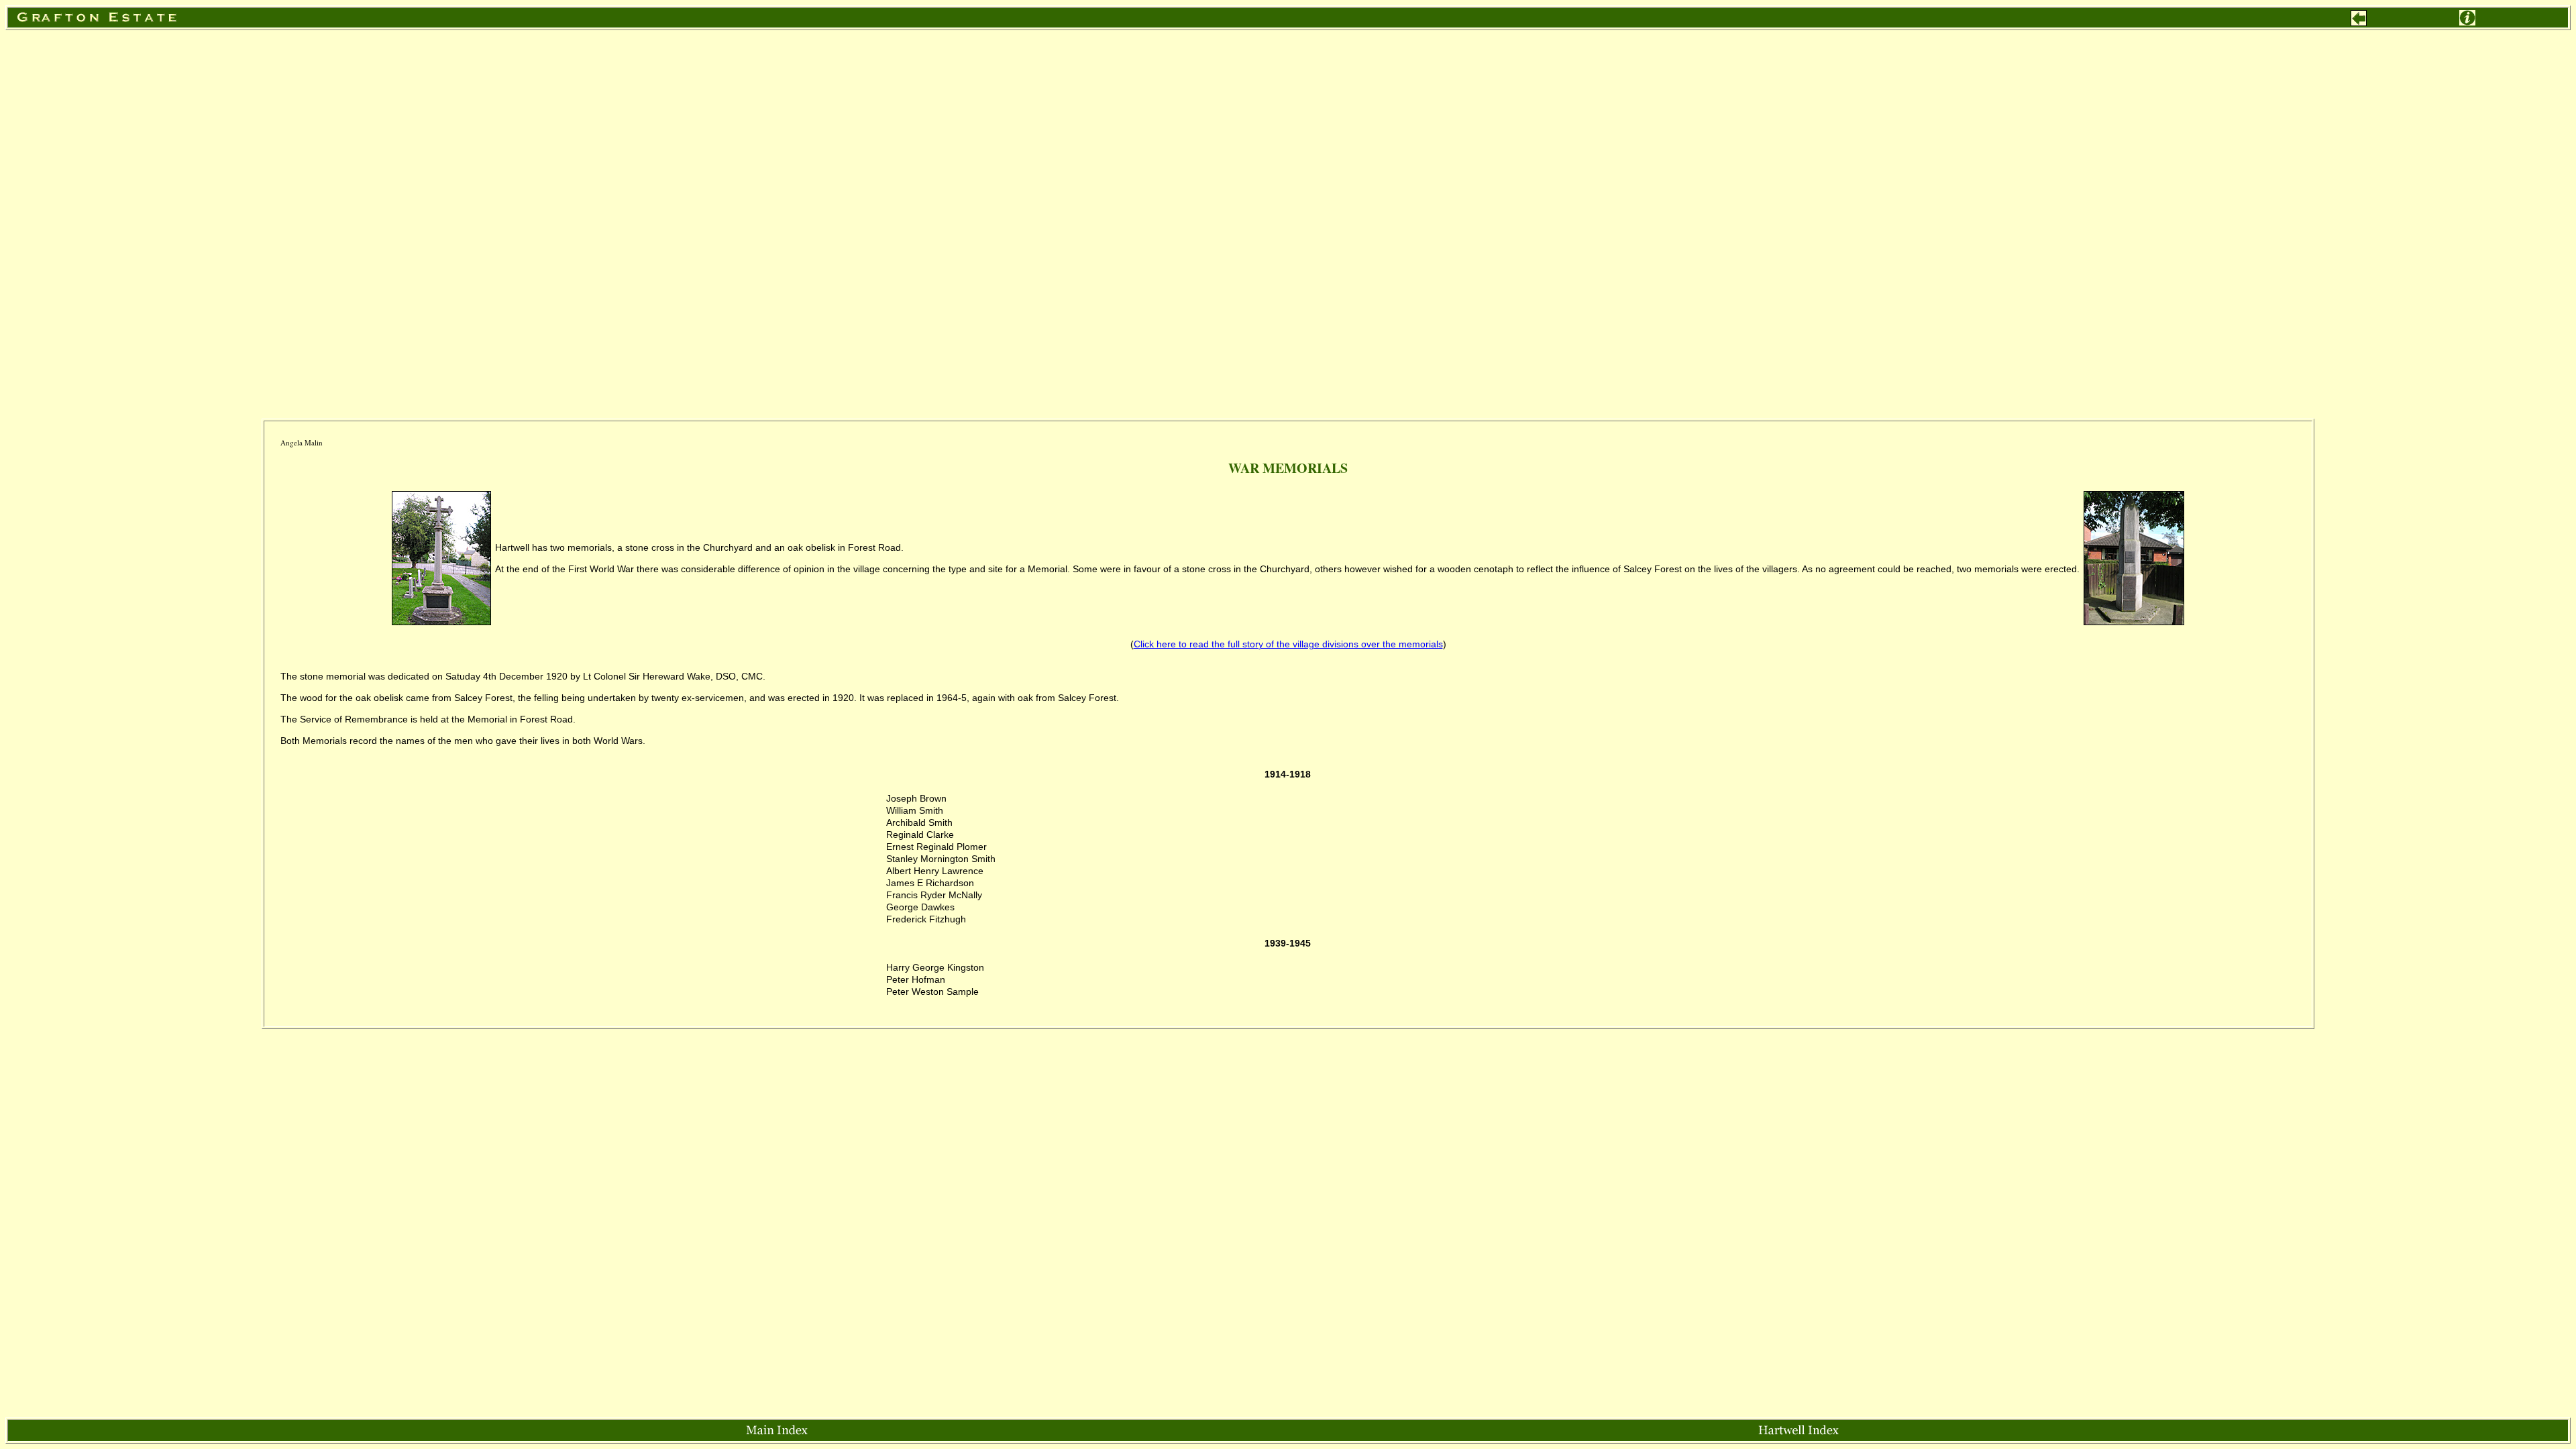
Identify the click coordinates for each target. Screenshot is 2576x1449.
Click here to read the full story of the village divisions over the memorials (1288, 644)
